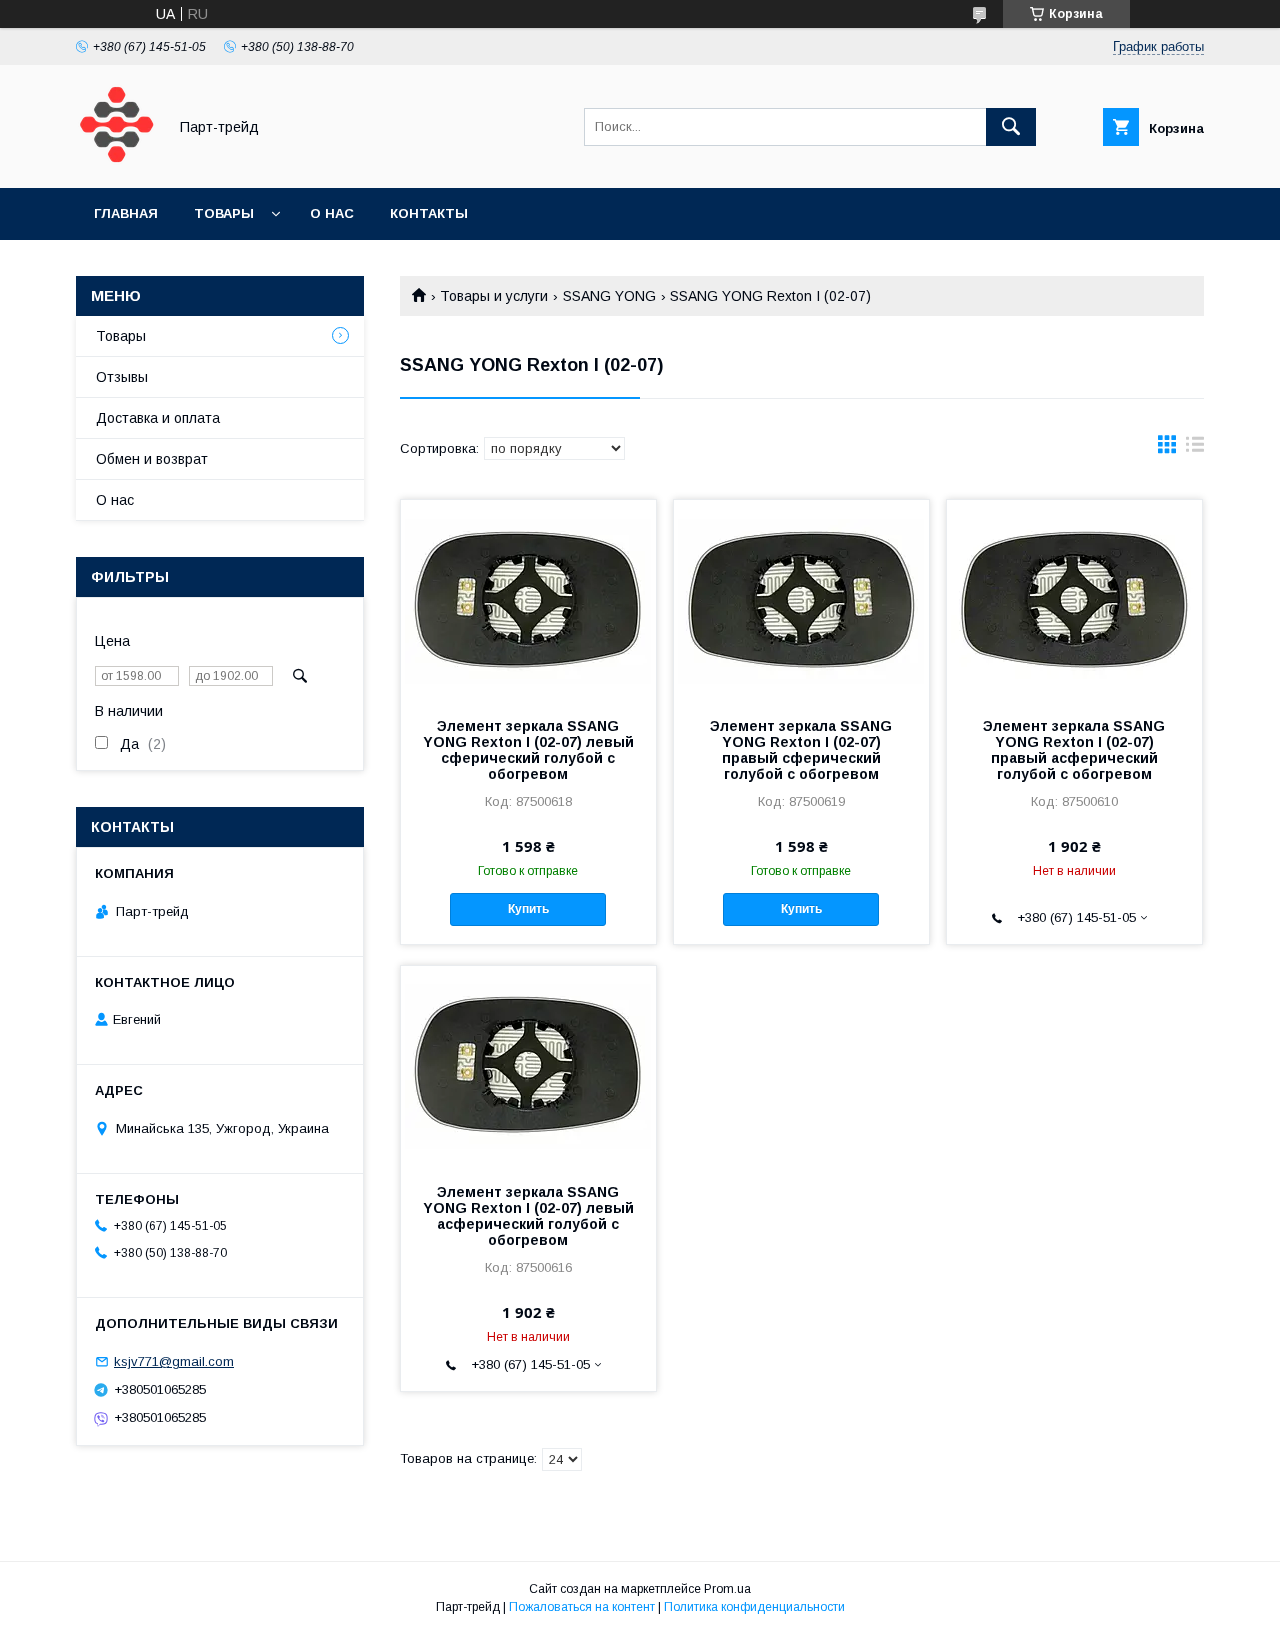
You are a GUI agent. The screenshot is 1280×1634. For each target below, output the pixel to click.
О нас (332, 213)
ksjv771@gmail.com (174, 1361)
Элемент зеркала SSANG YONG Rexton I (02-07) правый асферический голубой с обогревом (1074, 750)
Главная (126, 213)
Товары (224, 213)
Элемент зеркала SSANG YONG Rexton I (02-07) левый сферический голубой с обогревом (528, 750)
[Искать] (1011, 127)
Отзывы (122, 377)
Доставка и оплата (158, 418)
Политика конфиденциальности (754, 1607)
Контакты (429, 213)
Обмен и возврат (152, 459)
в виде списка (1195, 449)
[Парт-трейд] (116, 162)
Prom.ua (727, 1589)
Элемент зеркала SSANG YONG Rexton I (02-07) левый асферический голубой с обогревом (528, 1216)
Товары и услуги (494, 296)
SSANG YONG (609, 296)
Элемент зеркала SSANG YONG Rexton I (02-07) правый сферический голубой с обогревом (801, 750)
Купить (528, 909)
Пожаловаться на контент (582, 1607)
